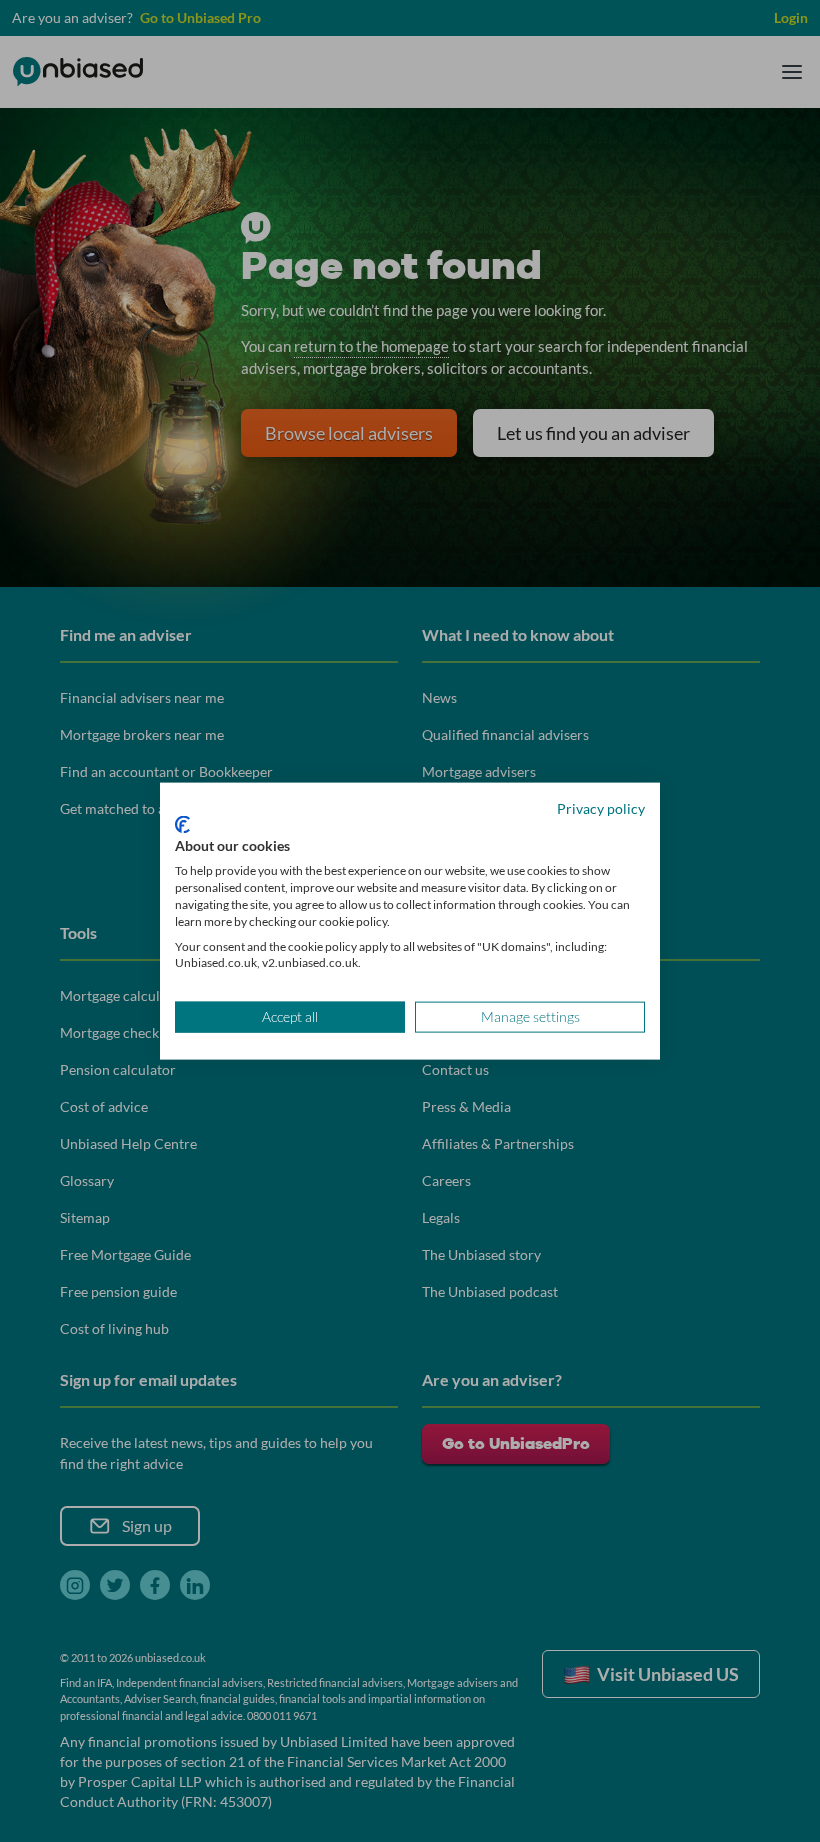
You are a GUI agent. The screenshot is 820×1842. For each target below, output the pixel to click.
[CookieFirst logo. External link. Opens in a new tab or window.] (182, 824)
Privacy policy (601, 808)
